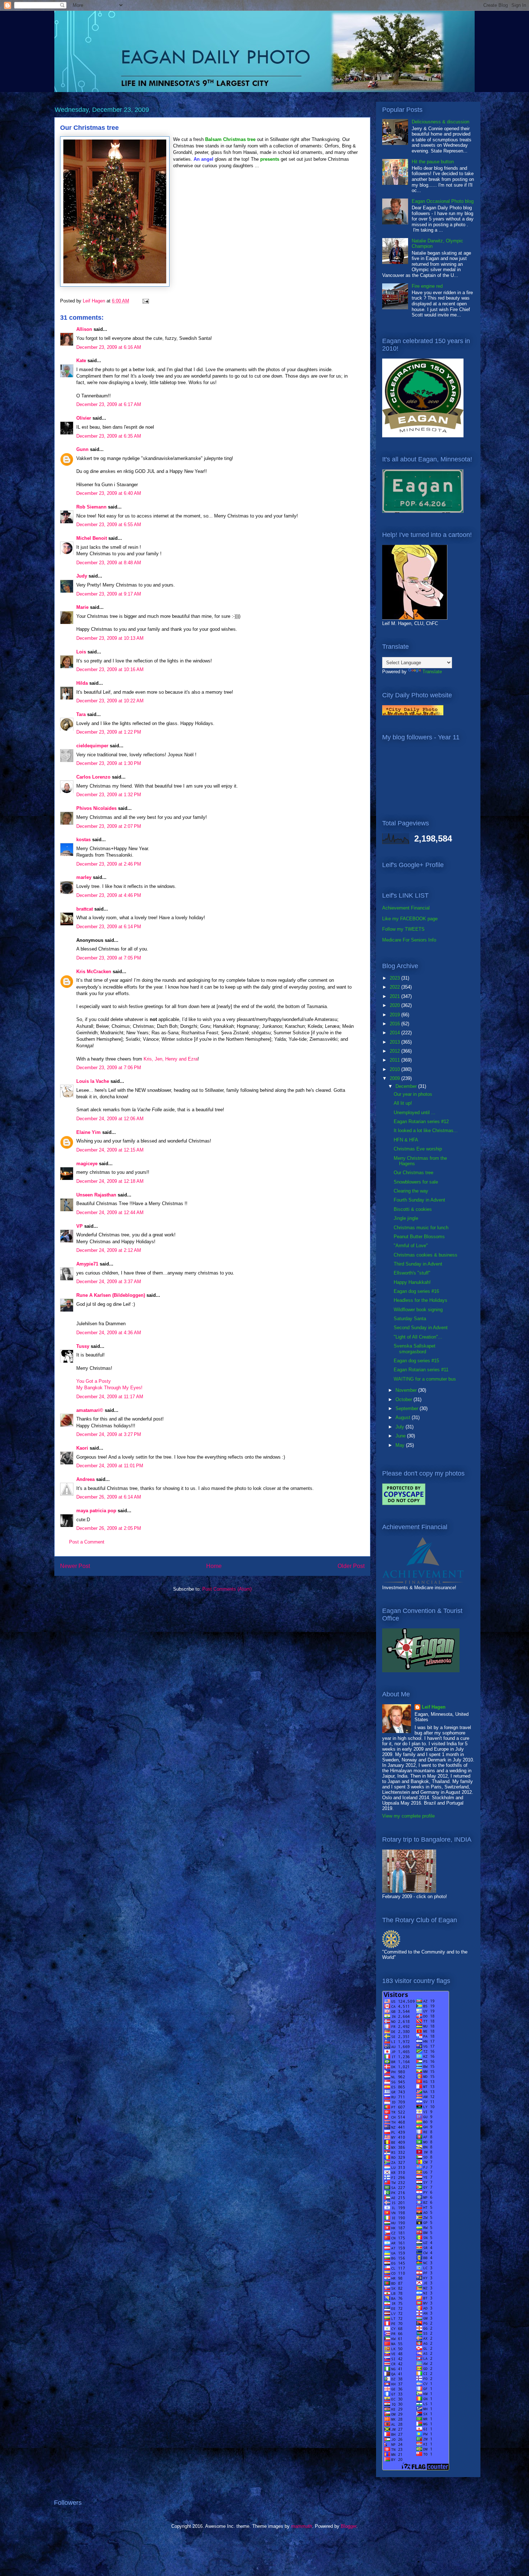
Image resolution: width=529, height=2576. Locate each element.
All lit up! (403, 1103)
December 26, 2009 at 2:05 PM (109, 1528)
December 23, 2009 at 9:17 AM (109, 594)
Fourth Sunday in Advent (419, 1200)
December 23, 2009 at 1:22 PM (109, 732)
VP (80, 1226)
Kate (81, 361)
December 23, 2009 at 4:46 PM (109, 895)
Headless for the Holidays (421, 1300)
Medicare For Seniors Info (409, 940)
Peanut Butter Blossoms (419, 1237)
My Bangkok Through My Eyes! (109, 1388)
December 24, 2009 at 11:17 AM (110, 1397)
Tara (81, 714)
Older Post (351, 1566)
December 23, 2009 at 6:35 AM (109, 436)
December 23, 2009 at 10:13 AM (110, 638)
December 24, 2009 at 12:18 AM (110, 1181)
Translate (432, 672)
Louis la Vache (93, 1081)
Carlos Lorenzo (93, 777)
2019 (395, 1015)
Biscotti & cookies (413, 1209)
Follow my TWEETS (403, 929)
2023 (395, 978)
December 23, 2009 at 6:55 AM (109, 525)
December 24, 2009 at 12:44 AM (110, 1212)
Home (214, 1566)
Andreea (85, 1479)
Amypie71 (87, 1264)
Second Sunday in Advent (421, 1328)
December (407, 1086)
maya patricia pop (96, 1511)
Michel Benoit (92, 538)
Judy (82, 576)
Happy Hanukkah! (412, 1282)
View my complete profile (408, 1816)
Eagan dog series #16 (416, 1291)
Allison (84, 329)
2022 (395, 987)
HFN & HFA (406, 1140)
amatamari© (90, 1410)
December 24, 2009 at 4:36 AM (109, 1333)
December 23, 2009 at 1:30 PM (109, 763)
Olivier (84, 418)
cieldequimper (92, 746)
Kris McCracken (94, 972)
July (401, 1427)
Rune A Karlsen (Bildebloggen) (111, 1295)
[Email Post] (145, 301)
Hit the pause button (433, 162)
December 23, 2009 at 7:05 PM (109, 958)
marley (84, 877)
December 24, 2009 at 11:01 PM (110, 1466)
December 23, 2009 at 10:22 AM (110, 701)
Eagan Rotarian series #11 (421, 1370)
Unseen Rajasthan (96, 1195)
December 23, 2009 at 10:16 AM (110, 669)
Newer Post (75, 1566)
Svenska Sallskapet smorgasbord (415, 1349)
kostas (83, 840)
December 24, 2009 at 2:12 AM (109, 1250)
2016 (395, 1024)
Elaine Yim (89, 1132)
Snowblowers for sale (416, 1182)
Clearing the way (411, 1191)
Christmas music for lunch (421, 1228)
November (407, 1390)
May (401, 1445)
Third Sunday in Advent (418, 1264)
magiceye (87, 1164)
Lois (81, 652)
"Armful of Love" (411, 1246)
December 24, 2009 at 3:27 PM (109, 1434)
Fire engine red (427, 286)
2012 (395, 1051)
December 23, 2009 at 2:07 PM (109, 826)
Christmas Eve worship (418, 1149)
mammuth (302, 2526)
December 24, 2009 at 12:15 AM (110, 1150)
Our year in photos (413, 1094)
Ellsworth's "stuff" (412, 1273)
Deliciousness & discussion (440, 122)
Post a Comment (87, 1542)
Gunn (82, 449)
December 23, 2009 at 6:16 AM (109, 347)
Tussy (83, 1346)
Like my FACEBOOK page (410, 919)
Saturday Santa (410, 1319)
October (404, 1399)
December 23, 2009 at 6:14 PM (109, 927)
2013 (395, 1042)
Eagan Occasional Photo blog (443, 201)
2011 (395, 1060)
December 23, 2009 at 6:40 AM (109, 493)
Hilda (82, 683)
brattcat (85, 909)
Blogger (349, 2526)
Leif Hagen (434, 1707)
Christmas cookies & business (426, 1255)
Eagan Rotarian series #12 (421, 1121)
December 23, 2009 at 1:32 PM (109, 795)
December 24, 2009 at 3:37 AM (109, 1282)
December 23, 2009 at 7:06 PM (109, 1068)
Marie (82, 607)
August (404, 1417)
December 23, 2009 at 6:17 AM (109, 404)
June (401, 1436)
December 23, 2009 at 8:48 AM (109, 563)
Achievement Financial (406, 908)
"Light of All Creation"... (418, 1337)
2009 (395, 1078)
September (408, 1408)
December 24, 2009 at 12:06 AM (110, 1119)
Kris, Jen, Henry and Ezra (171, 1059)
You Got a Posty (94, 1381)
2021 (395, 996)
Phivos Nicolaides (96, 808)
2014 (395, 1033)
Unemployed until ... (415, 1113)
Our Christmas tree (413, 1173)
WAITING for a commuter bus (425, 1379)
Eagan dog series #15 (416, 1361)
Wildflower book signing (418, 1310)
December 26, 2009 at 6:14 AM (109, 1497)
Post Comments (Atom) (227, 1589)
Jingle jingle (406, 1218)
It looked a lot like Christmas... (426, 1130)
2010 (395, 1069)
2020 (395, 1005)
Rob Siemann (91, 507)
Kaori (82, 1448)
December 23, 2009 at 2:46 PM (109, 864)
